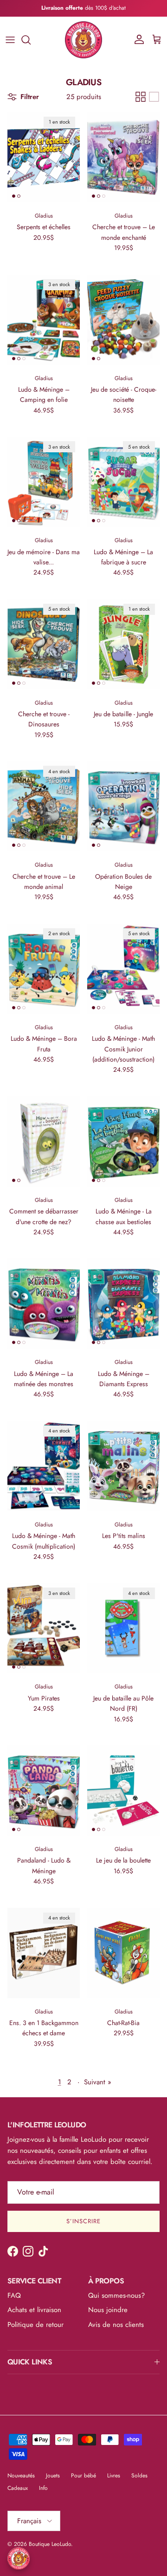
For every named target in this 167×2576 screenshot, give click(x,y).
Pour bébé (83, 2476)
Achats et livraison (34, 2310)
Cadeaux (18, 2488)
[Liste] (154, 97)
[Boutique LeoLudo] (83, 40)
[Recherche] (31, 40)
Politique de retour (35, 2325)
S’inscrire (83, 2221)
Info (43, 2488)
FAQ (14, 2295)
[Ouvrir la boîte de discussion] (19, 2558)
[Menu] (10, 40)
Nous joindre (108, 2310)
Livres (114, 2476)
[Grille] (141, 97)
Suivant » (98, 2082)
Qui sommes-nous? (116, 2295)
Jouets (53, 2476)
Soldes (139, 2476)
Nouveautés (21, 2476)
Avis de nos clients (116, 2325)
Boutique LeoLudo (50, 2544)
